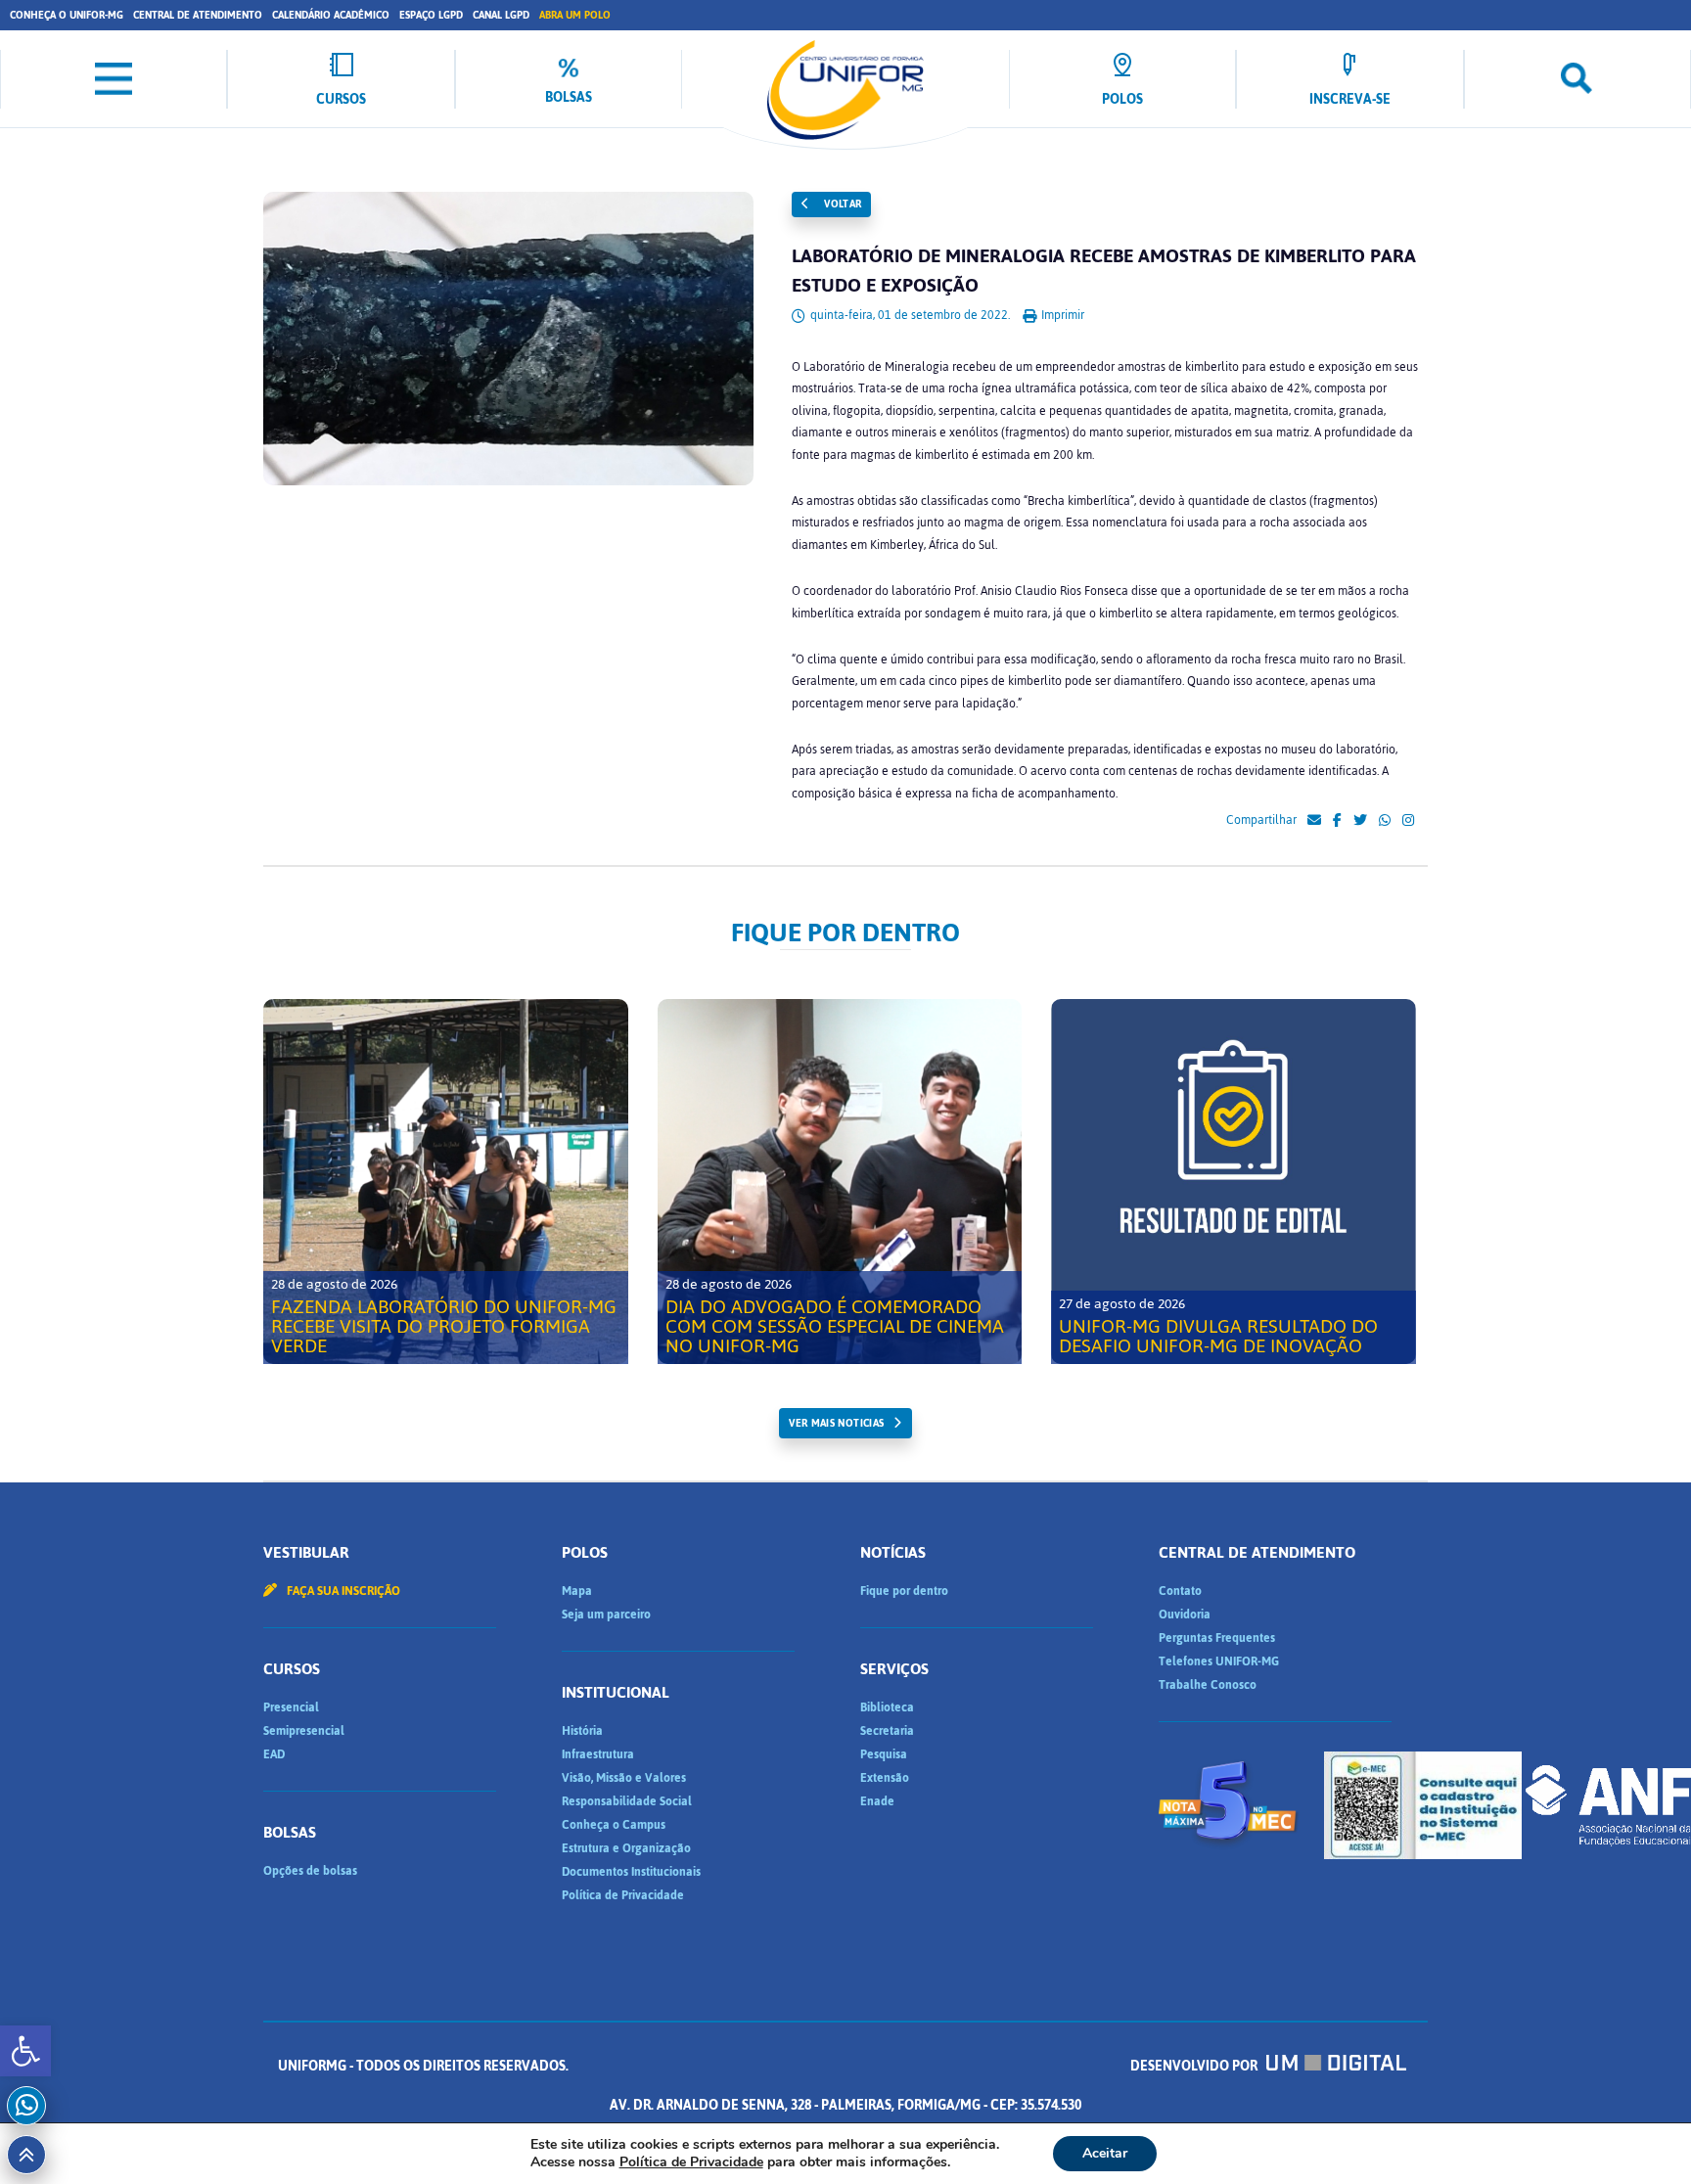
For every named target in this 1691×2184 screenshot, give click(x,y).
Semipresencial (304, 1731)
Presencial (291, 1707)
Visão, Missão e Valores (624, 1778)
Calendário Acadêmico (331, 15)
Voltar (842, 204)
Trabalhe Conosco (1208, 1685)
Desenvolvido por (1195, 2066)
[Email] (1314, 821)
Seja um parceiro (606, 1615)
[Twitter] (1360, 821)
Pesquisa (884, 1754)
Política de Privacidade (623, 1895)
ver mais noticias (836, 1423)
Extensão (885, 1778)
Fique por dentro (904, 1591)
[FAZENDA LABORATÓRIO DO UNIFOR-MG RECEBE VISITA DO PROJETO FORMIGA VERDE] (446, 1182)
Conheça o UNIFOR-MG (67, 15)
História (582, 1731)
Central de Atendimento (198, 15)
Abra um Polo (575, 15)
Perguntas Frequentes (1217, 1638)
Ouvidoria (1185, 1615)
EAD (274, 1754)
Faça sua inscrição (342, 1591)
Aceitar (1105, 2153)
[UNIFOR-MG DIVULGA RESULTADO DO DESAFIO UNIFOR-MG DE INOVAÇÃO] (1234, 1182)
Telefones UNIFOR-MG (1219, 1661)
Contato (1180, 1591)
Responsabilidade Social (627, 1801)
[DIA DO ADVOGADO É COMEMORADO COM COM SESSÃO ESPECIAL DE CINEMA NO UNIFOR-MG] (840, 1182)
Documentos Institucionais (631, 1872)
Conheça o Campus (614, 1825)
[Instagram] (1408, 821)
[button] (25, 2051)
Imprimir (1061, 315)
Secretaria (887, 1731)
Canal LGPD (501, 15)
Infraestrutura (598, 1754)
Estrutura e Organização (626, 1848)
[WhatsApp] (1385, 821)
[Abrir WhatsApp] (1642, 2135)
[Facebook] (1337, 821)
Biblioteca (887, 1707)
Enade (877, 1801)
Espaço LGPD (431, 15)
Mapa (577, 1591)
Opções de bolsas (310, 1871)
